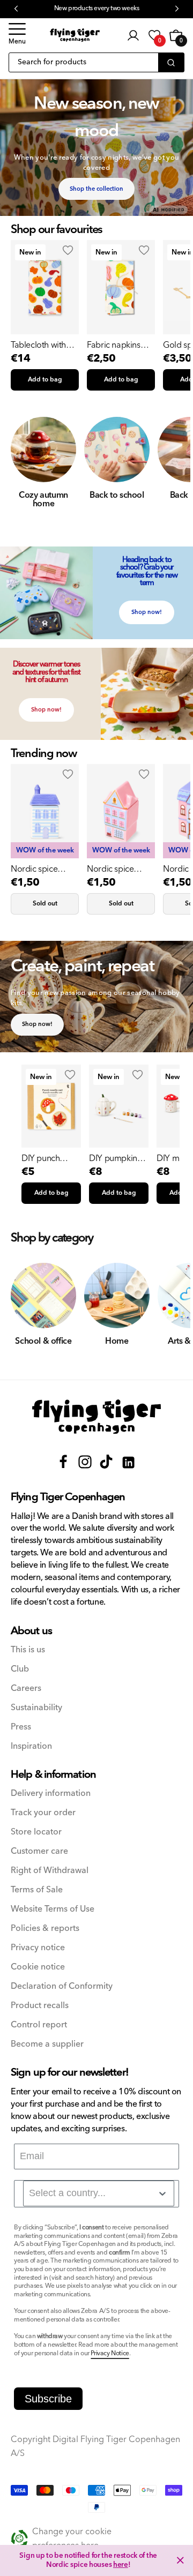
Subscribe (48, 2399)
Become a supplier (47, 2044)
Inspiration (31, 1746)
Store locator (36, 1832)
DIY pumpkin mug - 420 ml (113, 1158)
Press (21, 1727)
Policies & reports (45, 1929)
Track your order (43, 1813)
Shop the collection (96, 189)
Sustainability (36, 1708)
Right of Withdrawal (50, 1871)
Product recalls (40, 2006)
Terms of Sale (37, 1890)
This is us (28, 1650)
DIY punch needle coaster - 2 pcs (51, 1158)
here (121, 2565)
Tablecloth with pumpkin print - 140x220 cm (39, 345)
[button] (17, 35)
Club (20, 1669)
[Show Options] (162, 2193)
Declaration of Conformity (62, 1986)
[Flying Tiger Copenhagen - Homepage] (75, 35)
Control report (39, 2025)
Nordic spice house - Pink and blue (117, 869)
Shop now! (147, 612)
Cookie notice (38, 1967)
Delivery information (51, 1794)
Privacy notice (38, 1948)
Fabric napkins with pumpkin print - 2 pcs (113, 345)
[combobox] (99, 2193)
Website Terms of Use (53, 1909)
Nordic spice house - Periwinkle (44, 869)
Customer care (39, 1851)
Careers (26, 1688)
